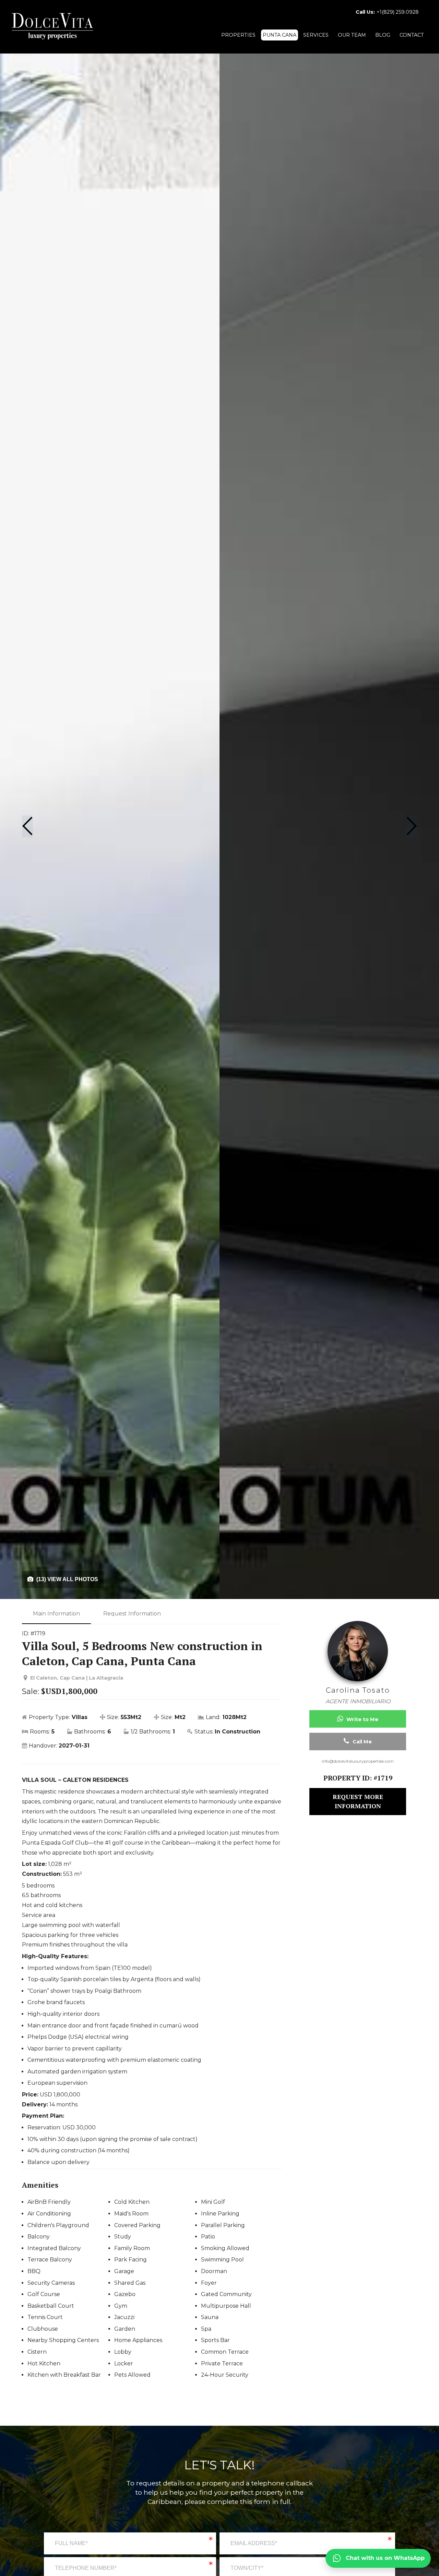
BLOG (383, 35)
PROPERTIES (238, 35)
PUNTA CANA (280, 35)
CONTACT (412, 35)
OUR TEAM (352, 35)
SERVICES (316, 35)
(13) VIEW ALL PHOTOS (67, 1579)
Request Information (132, 1614)
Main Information (56, 1614)
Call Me (361, 1742)
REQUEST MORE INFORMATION (358, 1801)
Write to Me (362, 1719)
